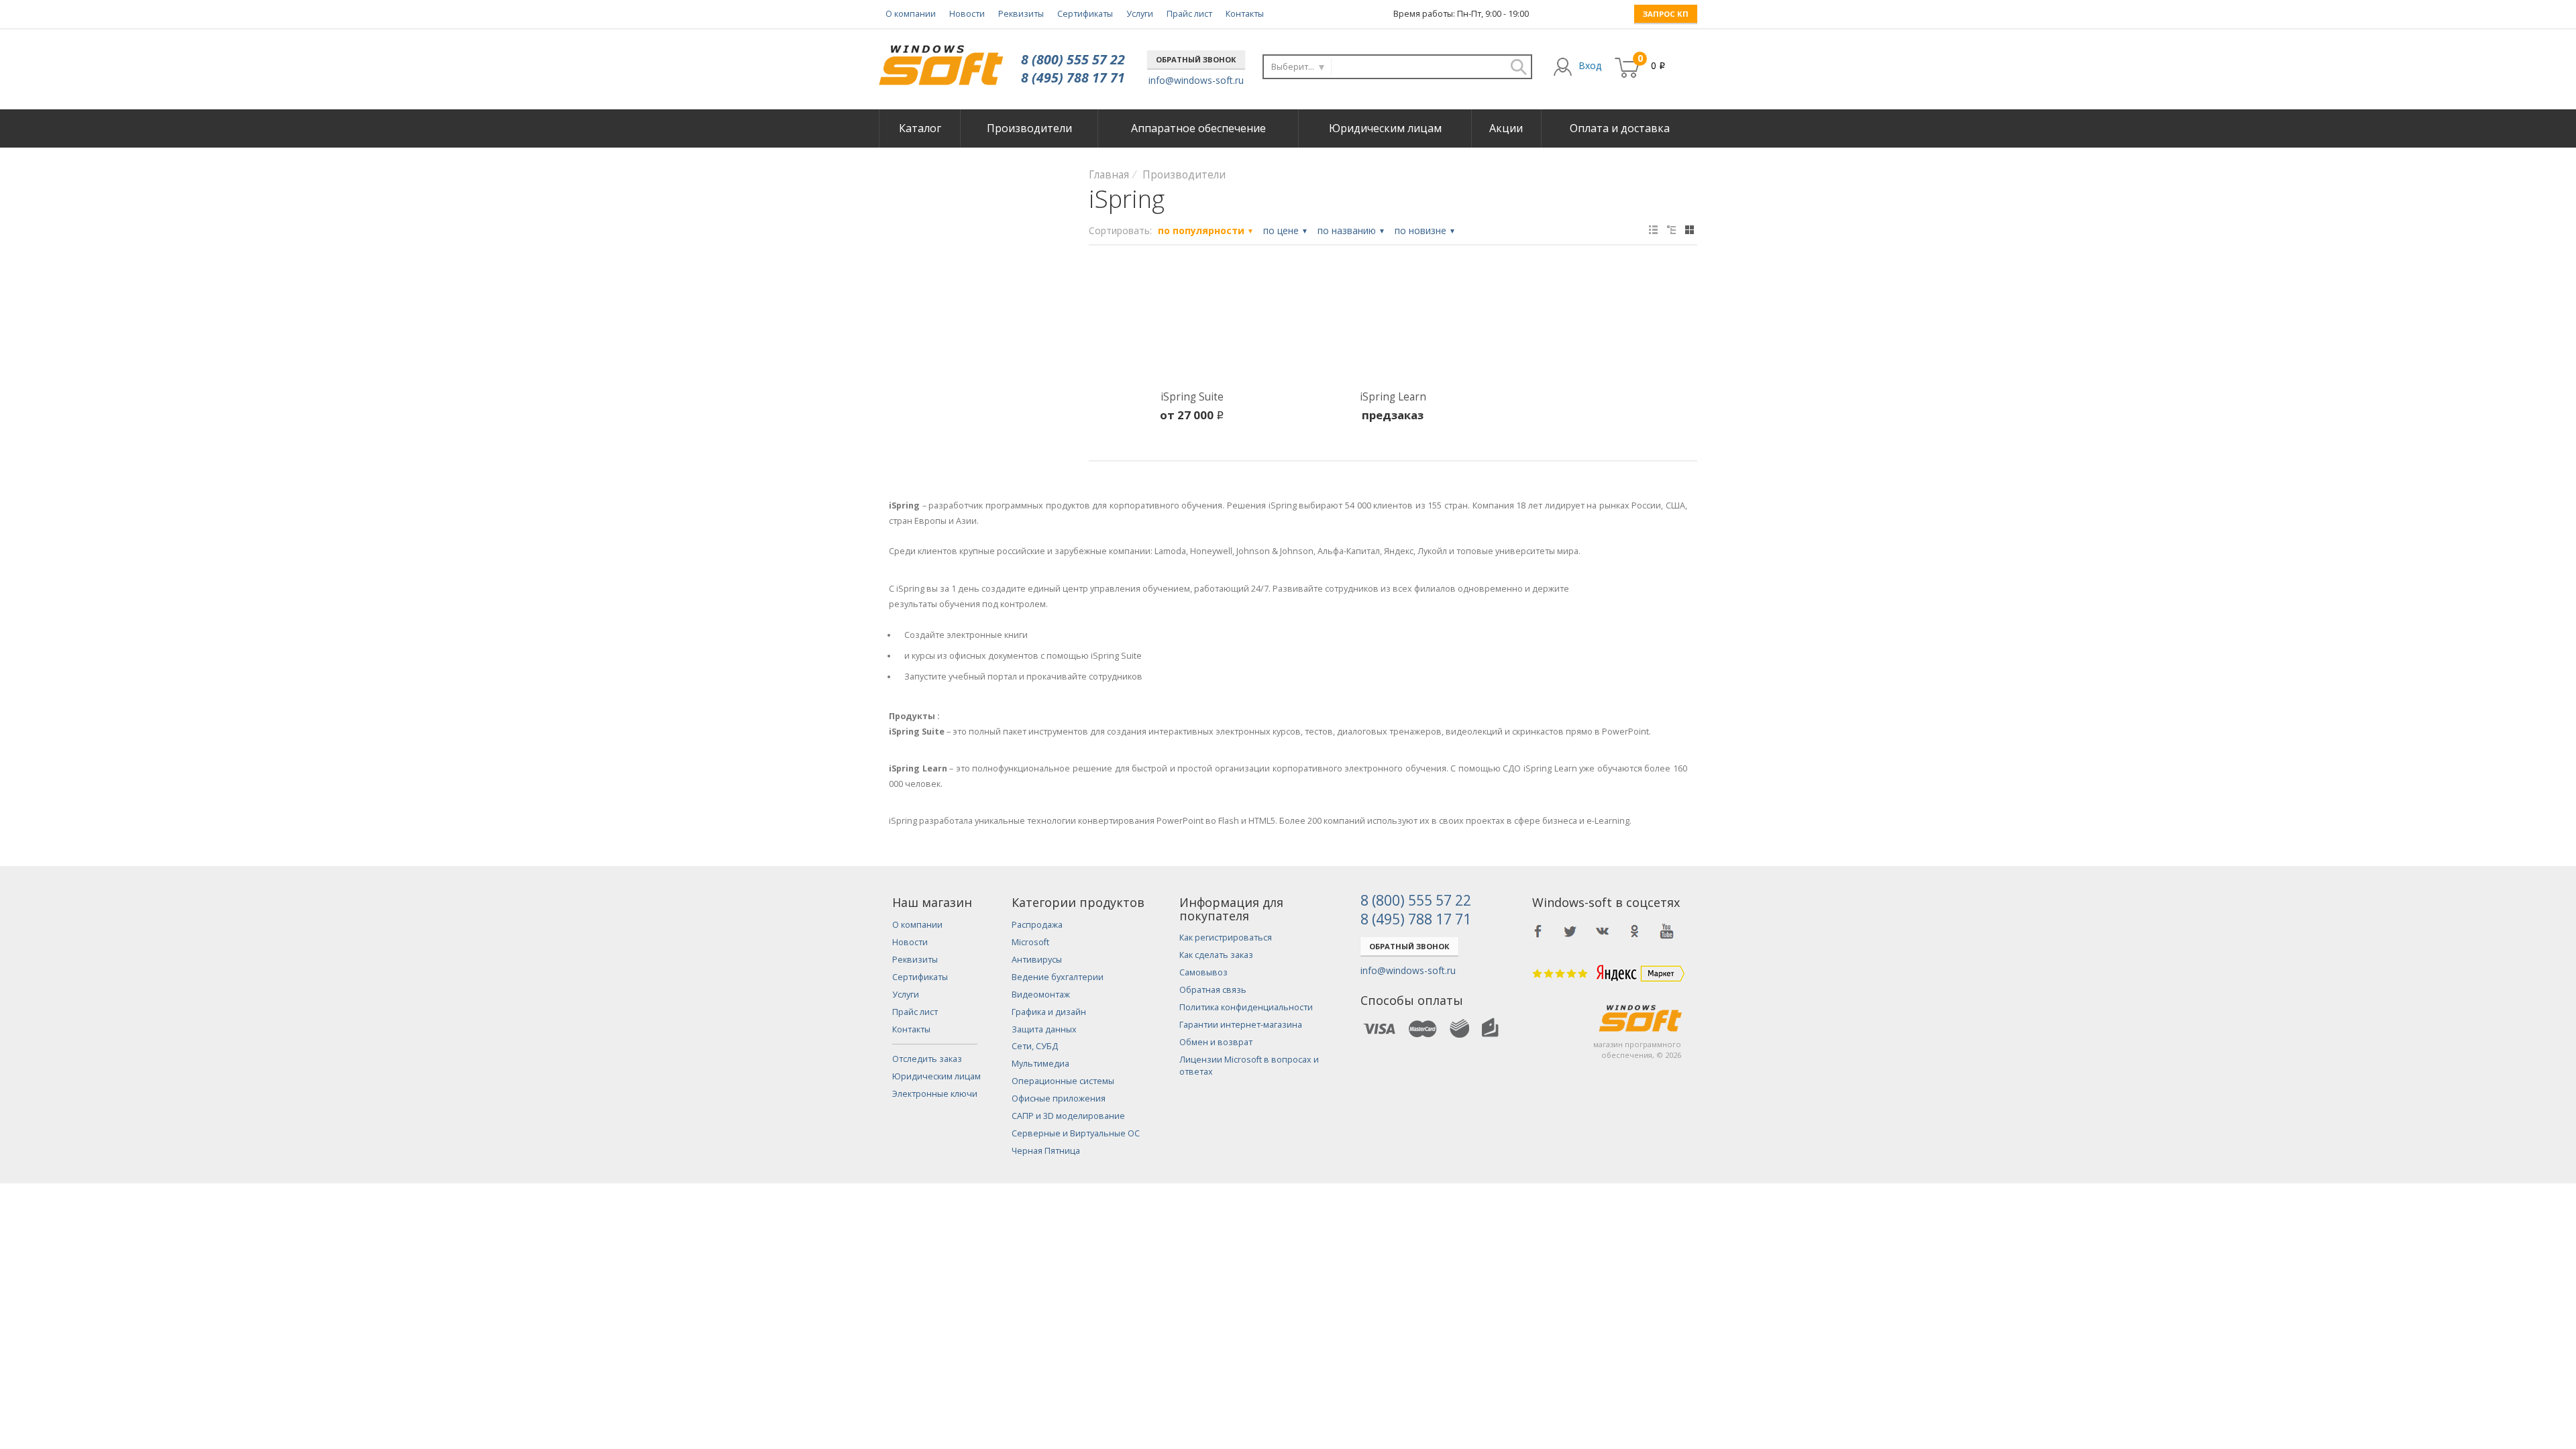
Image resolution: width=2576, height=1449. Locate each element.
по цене (1286, 230)
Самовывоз (1203, 972)
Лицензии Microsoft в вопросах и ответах (1249, 1066)
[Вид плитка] (1689, 230)
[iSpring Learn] (1393, 326)
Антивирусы (1037, 960)
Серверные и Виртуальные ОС (1076, 1133)
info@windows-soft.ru (1196, 80)
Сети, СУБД (1035, 1046)
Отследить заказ (927, 1059)
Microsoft (1030, 942)
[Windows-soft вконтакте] (1603, 931)
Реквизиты (1021, 14)
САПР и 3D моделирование (1068, 1116)
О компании (911, 14)
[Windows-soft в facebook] (1538, 931)
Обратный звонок (1196, 59)
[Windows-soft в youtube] (1667, 931)
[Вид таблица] (1653, 230)
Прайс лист (1189, 14)
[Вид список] (1671, 230)
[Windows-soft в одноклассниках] (1635, 931)
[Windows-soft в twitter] (1570, 931)
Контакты (1245, 14)
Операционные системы (1063, 1081)
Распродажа (1037, 925)
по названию (1351, 230)
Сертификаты (1085, 14)
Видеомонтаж (1041, 995)
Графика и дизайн (1049, 1012)
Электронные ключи (935, 1094)
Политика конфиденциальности (1246, 1007)
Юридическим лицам (1385, 128)
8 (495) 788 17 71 (1073, 77)
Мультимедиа (1040, 1064)
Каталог (920, 128)
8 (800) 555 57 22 (1073, 59)
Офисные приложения (1059, 1098)
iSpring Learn (1393, 397)
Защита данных (1044, 1029)
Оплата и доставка (1620, 128)
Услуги (1140, 14)
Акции (1506, 128)
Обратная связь (1213, 990)
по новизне (1425, 230)
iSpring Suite (1192, 397)
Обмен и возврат (1216, 1042)
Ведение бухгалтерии (1058, 977)
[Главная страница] (941, 60)
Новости (967, 14)
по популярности (1206, 230)
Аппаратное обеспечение (1198, 128)
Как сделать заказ (1216, 955)
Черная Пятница (1046, 1151)
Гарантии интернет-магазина (1241, 1025)
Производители (1029, 128)
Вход (1590, 65)
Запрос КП (1666, 14)
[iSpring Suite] (1192, 326)
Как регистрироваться (1226, 937)
